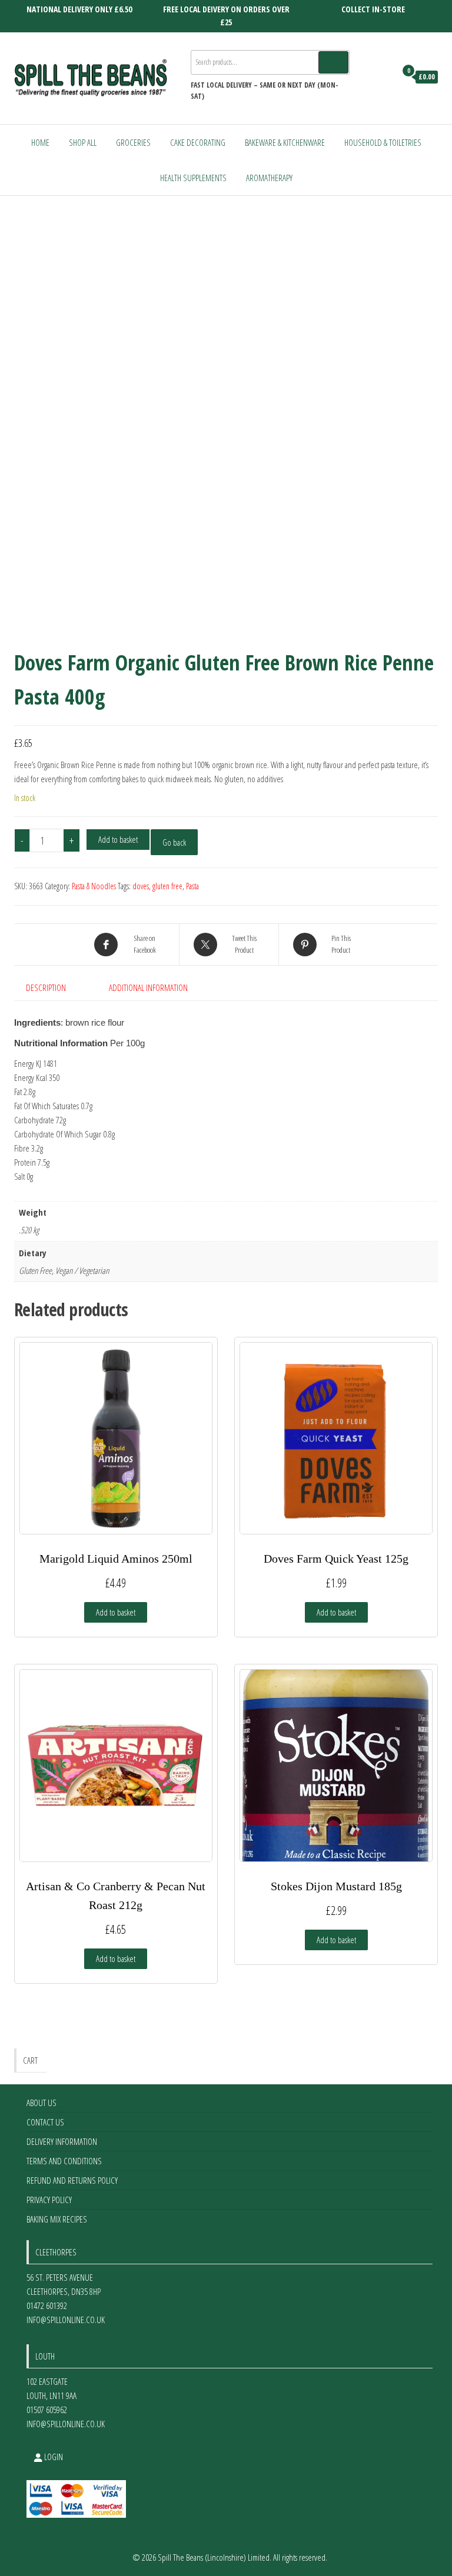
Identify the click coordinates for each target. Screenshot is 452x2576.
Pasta (192, 886)
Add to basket (118, 839)
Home (40, 142)
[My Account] (384, 77)
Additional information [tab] (148, 987)
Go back (174, 842)
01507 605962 (47, 2410)
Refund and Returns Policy (72, 2180)
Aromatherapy (269, 178)
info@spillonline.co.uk (66, 2320)
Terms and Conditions (64, 2161)
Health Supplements (193, 178)
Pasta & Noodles (94, 886)
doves (141, 886)
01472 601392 (47, 2305)
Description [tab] (46, 987)
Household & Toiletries (383, 142)
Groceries (133, 142)
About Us (41, 2103)
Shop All (83, 142)
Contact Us (45, 2122)
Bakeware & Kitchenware (285, 142)
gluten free (167, 886)
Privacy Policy (49, 2200)
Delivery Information (62, 2141)
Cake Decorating (198, 142)
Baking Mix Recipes (57, 2219)
